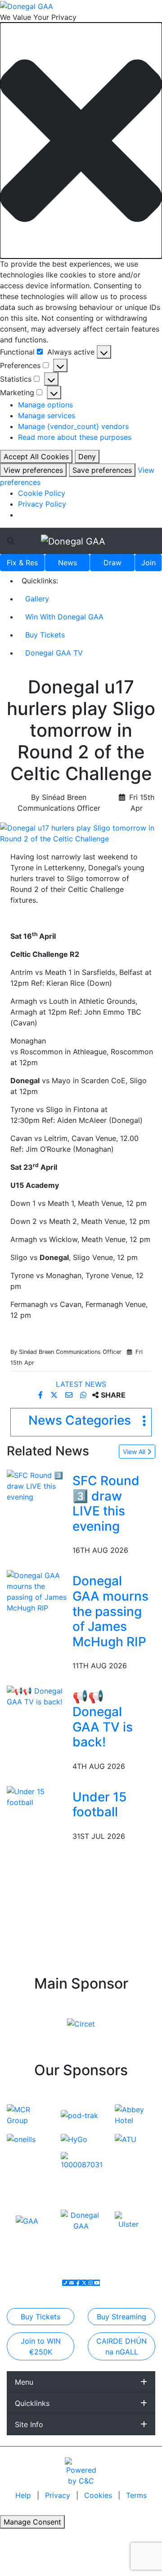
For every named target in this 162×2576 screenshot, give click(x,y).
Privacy (59, 2495)
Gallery (37, 599)
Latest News (81, 1384)
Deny (87, 457)
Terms (136, 2495)
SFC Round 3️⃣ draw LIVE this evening (106, 1503)
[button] (81, 141)
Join (148, 563)
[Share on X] (55, 1395)
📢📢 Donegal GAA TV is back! (103, 1719)
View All (135, 1452)
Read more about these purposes (75, 437)
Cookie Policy (42, 493)
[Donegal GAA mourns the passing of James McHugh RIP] (38, 1591)
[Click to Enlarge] (81, 833)
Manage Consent (32, 2522)
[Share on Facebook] (42, 1395)
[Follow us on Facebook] (78, 2283)
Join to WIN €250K (41, 2346)
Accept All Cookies (36, 457)
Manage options (45, 405)
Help (24, 2495)
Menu (24, 2382)
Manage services (47, 415)
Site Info (29, 2424)
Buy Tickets (45, 635)
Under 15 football (99, 1805)
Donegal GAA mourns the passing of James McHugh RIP (110, 1611)
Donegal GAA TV (54, 653)
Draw (112, 563)
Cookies (98, 2495)
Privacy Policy (42, 504)
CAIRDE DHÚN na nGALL (121, 2346)
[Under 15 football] (38, 1796)
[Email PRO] (72, 2283)
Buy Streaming (121, 2317)
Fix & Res (22, 563)
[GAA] (27, 2220)
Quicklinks (32, 2403)
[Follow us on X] (84, 2283)
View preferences (33, 470)
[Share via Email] (70, 1395)
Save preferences (102, 470)
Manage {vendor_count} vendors (73, 426)
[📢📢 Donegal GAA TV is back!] (38, 1696)
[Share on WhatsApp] (84, 1395)
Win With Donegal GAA (64, 617)
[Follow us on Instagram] (90, 2283)
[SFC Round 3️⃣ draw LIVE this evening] (38, 1485)
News (67, 563)
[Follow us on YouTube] (97, 2283)
